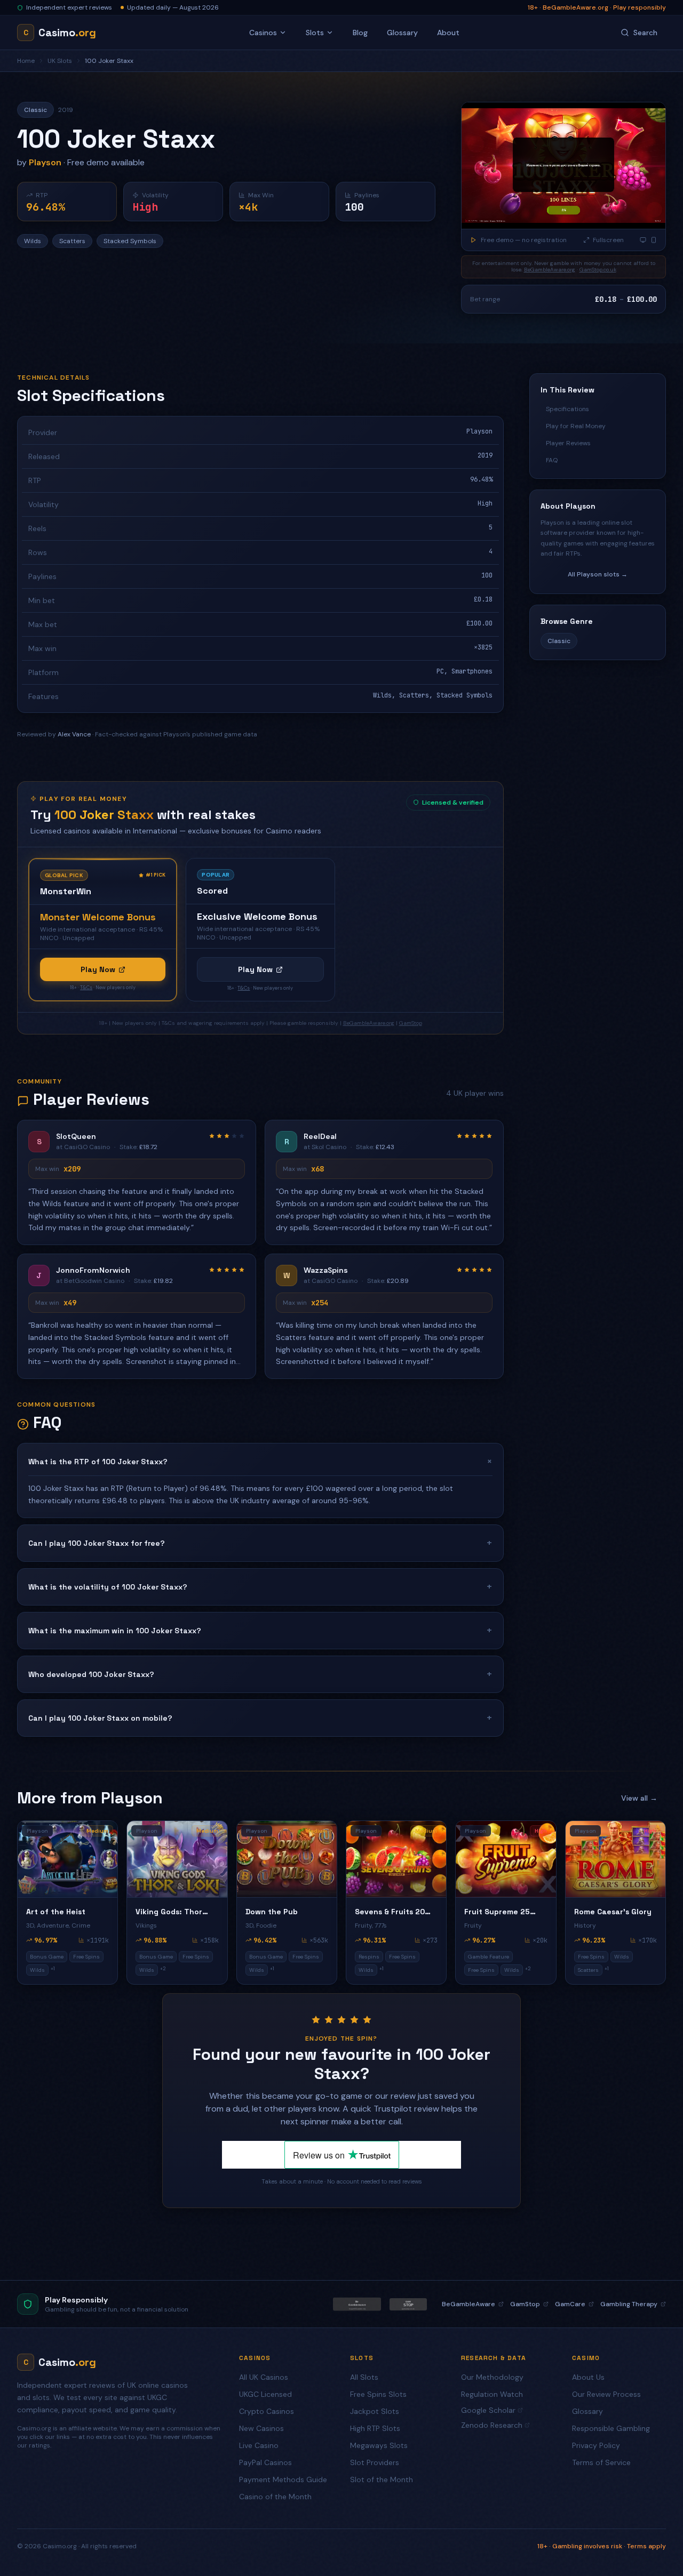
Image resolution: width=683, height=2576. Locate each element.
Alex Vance (74, 734)
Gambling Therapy (629, 2304)
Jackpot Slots (375, 2411)
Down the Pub (272, 1912)
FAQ (552, 460)
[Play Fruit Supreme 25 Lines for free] (506, 1859)
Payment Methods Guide (283, 2479)
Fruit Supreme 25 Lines (497, 1912)
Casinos (263, 33)
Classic (559, 641)
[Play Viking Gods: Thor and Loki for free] (177, 1859)
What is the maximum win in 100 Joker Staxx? (260, 1630)
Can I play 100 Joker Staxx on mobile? (260, 1718)
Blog (360, 33)
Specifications (567, 409)
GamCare (570, 2304)
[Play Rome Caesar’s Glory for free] (616, 1859)
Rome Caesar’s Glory (613, 1912)
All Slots (364, 2377)
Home (26, 61)
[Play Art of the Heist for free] (67, 1859)
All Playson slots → (598, 574)
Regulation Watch (492, 2394)
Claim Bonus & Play (579, 2524)
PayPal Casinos (265, 2462)
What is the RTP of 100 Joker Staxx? (260, 1461)
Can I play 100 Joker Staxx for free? (260, 1543)
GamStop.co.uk (598, 270)
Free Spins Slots (378, 2394)
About (448, 33)
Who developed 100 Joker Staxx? (260, 1674)
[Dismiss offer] (653, 2443)
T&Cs (86, 988)
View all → (639, 1798)
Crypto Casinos (267, 2411)
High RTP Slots (375, 2428)
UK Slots (60, 61)
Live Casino (259, 2445)
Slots (315, 33)
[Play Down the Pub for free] (287, 1859)
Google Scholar (488, 2410)
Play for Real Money (576, 426)
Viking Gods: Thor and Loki (169, 1912)
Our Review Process (606, 2394)
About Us (588, 2377)
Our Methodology (492, 2377)
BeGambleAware (468, 2304)
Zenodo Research (492, 2425)
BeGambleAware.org (550, 270)
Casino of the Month (275, 2497)
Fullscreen (608, 240)
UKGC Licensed (265, 2394)
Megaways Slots (379, 2445)
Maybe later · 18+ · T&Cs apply (585, 2546)
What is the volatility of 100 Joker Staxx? (260, 1587)
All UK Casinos (264, 2377)
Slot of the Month (382, 2479)
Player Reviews (568, 443)
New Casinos (261, 2428)
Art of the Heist (56, 1912)
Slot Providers (375, 2462)
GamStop (411, 1023)
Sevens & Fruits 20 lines (390, 1912)
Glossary (402, 33)
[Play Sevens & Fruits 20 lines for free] (396, 1859)
